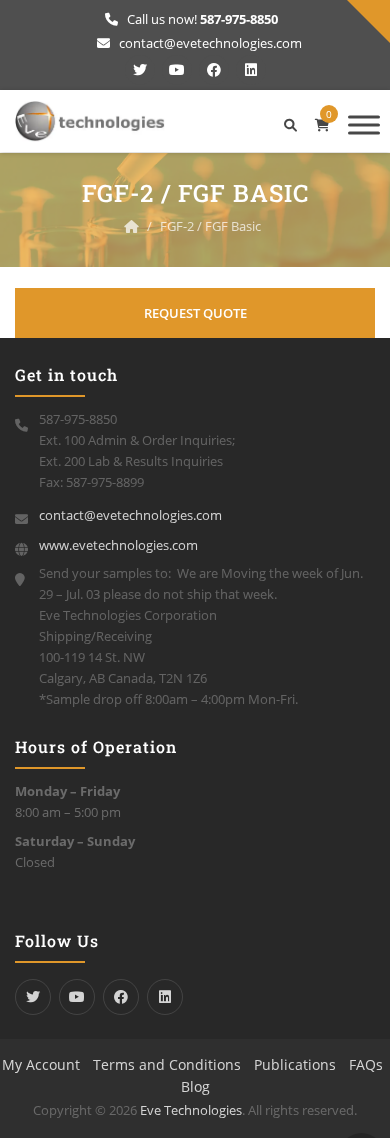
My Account (41, 1064)
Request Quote (195, 313)
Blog (195, 1086)
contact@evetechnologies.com (209, 43)
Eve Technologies (191, 1110)
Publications (295, 1064)
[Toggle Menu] (364, 124)
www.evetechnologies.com (118, 545)
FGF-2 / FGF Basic (210, 226)
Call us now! (201, 19)
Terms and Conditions (167, 1064)
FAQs (366, 1064)
